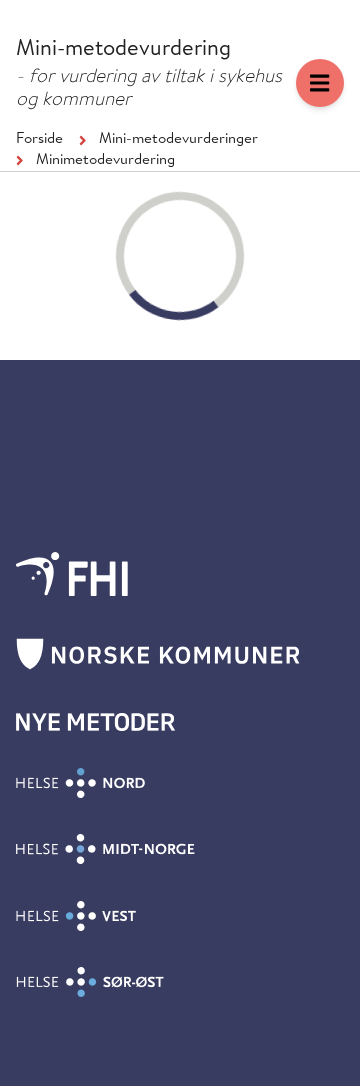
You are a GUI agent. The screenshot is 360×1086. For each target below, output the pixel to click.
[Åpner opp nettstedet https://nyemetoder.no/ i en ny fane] (96, 722)
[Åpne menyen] (320, 83)
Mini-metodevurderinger (178, 140)
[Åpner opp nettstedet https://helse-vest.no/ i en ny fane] (76, 916)
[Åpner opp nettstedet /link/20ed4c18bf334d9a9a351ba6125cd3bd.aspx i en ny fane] (72, 574)
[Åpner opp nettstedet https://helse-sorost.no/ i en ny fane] (90, 982)
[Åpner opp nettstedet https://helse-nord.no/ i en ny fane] (80, 783)
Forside (39, 140)
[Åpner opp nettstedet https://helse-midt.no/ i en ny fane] (105, 849)
